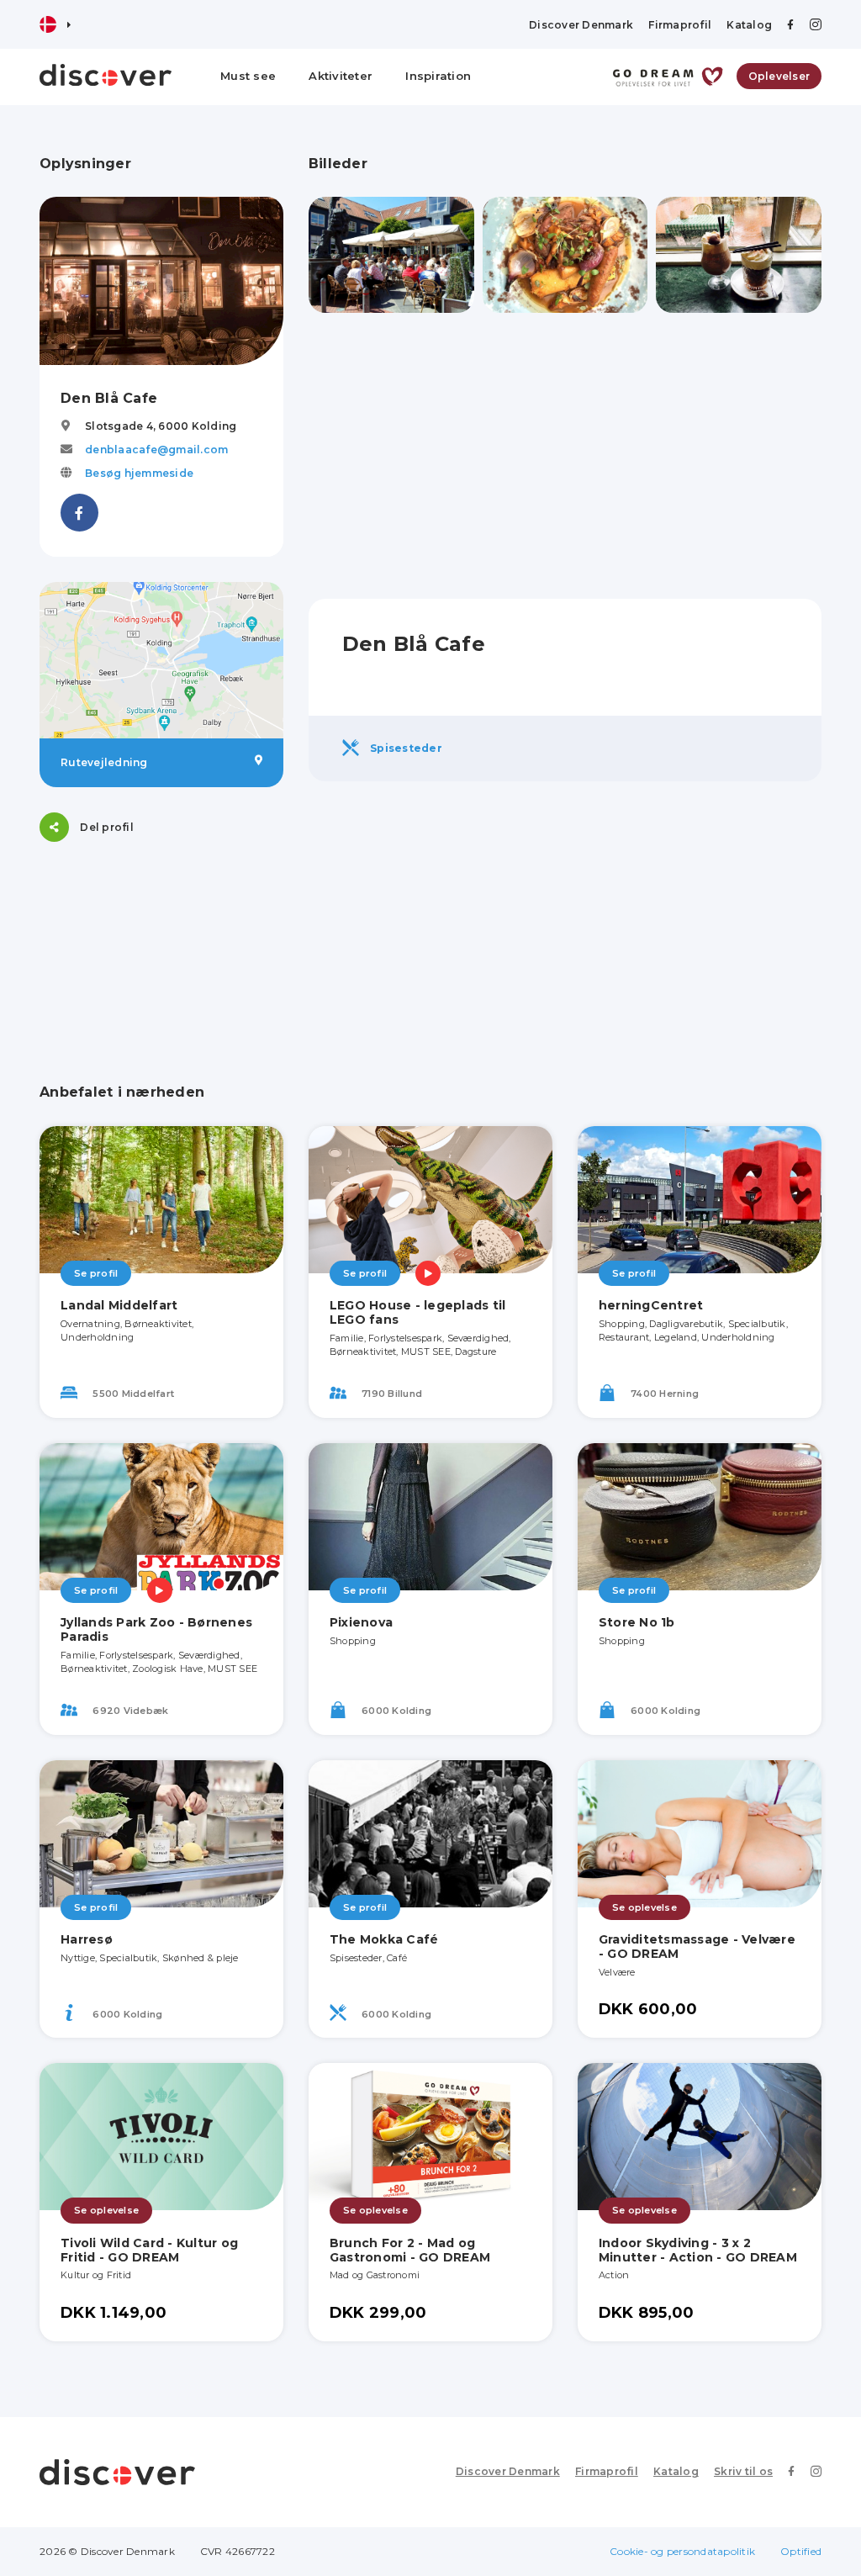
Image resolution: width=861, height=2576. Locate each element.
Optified (801, 2551)
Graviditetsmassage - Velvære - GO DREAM (697, 1947)
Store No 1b (637, 1622)
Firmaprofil (680, 25)
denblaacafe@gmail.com (156, 450)
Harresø (87, 1939)
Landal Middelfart (119, 1305)
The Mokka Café (384, 1939)
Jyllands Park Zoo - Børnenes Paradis (156, 1629)
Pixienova (361, 1622)
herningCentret (651, 1305)
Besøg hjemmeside (139, 473)
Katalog (749, 25)
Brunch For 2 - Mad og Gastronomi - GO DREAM (410, 2250)
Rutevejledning (104, 762)
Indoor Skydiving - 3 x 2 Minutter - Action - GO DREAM (698, 2250)
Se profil (96, 1273)
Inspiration (438, 76)
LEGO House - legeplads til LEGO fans (418, 1312)
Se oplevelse (644, 1907)
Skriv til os (743, 2471)
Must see (248, 76)
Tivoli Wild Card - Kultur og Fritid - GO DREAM (149, 2250)
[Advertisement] (565, 456)
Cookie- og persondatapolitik (682, 2551)
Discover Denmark (581, 25)
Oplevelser (779, 76)
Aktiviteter (341, 76)
